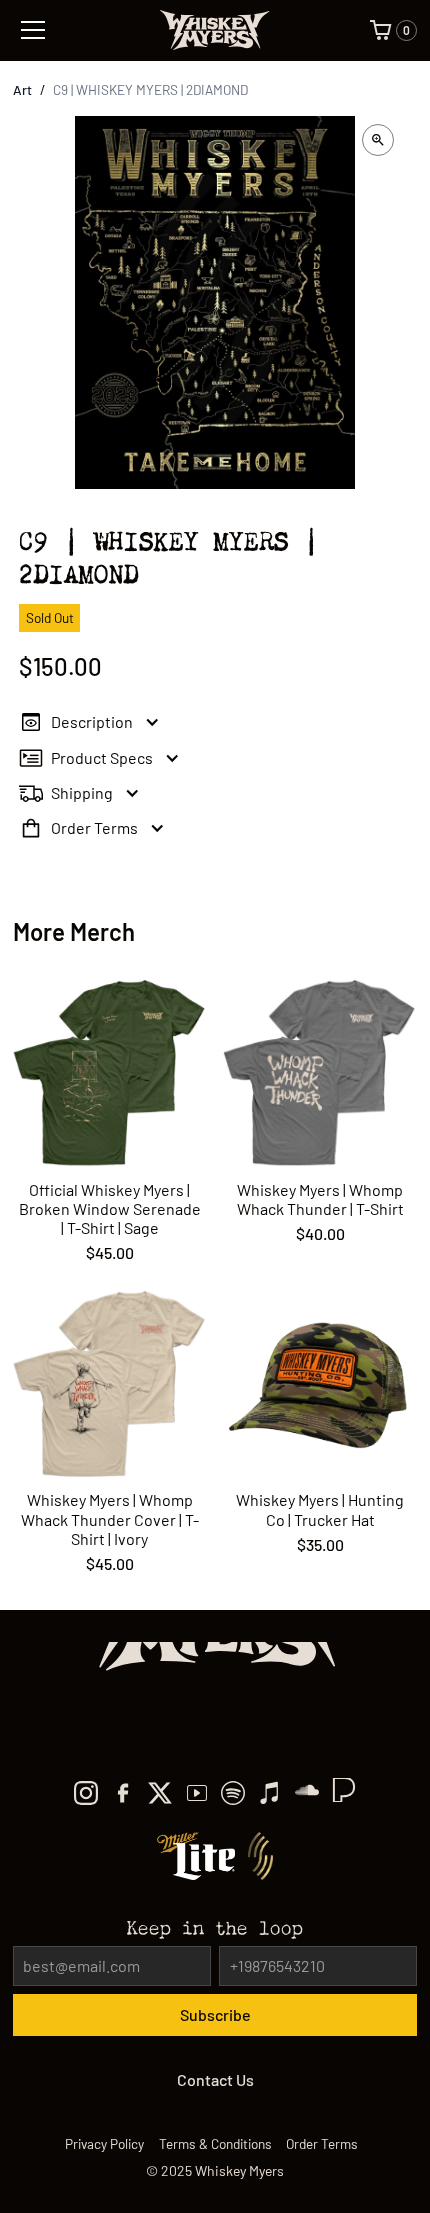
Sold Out (50, 617)
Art (22, 89)
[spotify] (233, 1793)
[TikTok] (307, 1793)
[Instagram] (86, 1793)
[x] (160, 1793)
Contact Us (215, 2079)
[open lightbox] (378, 140)
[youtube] (197, 1793)
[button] (86, 30)
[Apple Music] (270, 1793)
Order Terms (322, 2143)
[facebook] (123, 1793)
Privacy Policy (104, 2143)
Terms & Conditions (215, 2143)
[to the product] (110, 1120)
